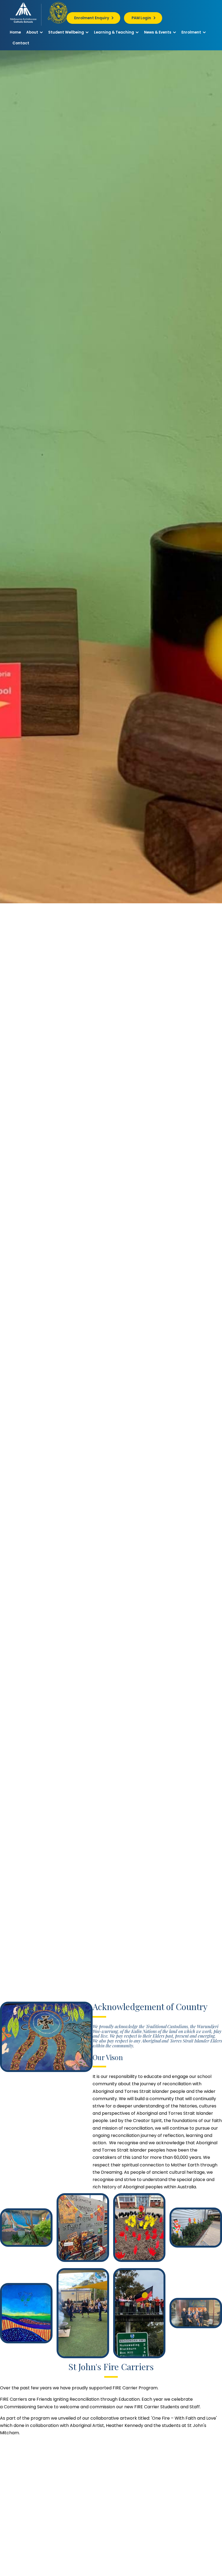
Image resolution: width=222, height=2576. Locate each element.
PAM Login (141, 18)
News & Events (158, 32)
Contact (21, 43)
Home (15, 32)
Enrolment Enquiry (92, 18)
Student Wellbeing (66, 32)
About (33, 32)
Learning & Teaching (114, 32)
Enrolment (192, 32)
